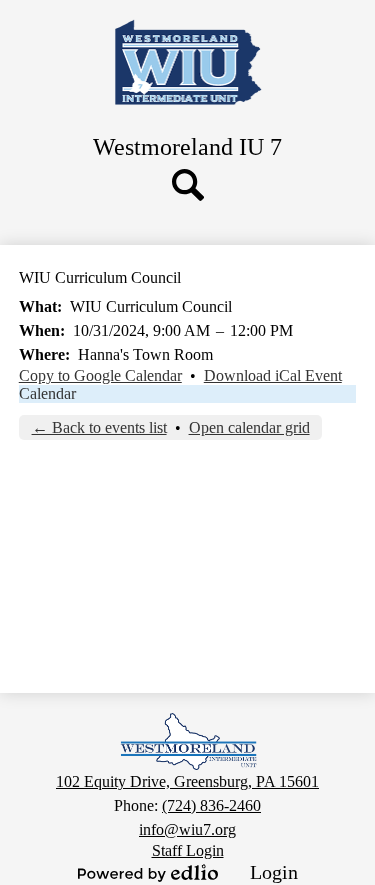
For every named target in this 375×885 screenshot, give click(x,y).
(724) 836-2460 (211, 805)
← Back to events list (99, 427)
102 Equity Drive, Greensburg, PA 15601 (187, 781)
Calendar (47, 393)
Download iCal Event (273, 375)
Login (274, 872)
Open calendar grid (249, 427)
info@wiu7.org (187, 829)
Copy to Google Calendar (100, 375)
